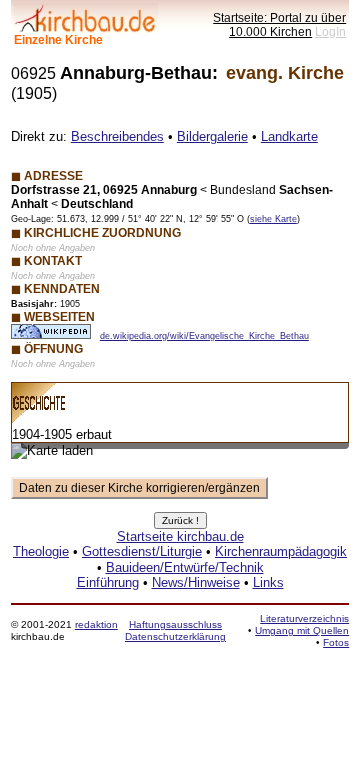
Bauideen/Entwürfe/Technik (185, 567)
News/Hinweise (196, 582)
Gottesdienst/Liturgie (142, 551)
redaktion (96, 624)
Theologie (41, 551)
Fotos (336, 642)
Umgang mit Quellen (302, 630)
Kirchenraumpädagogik (281, 551)
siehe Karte (273, 219)
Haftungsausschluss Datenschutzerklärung (175, 630)
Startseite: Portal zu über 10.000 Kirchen (279, 24)
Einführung (108, 582)
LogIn (330, 31)
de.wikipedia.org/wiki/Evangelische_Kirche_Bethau (204, 336)
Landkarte (289, 136)
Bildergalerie (212, 136)
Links (268, 582)
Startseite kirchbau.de (180, 536)
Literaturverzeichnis (304, 618)
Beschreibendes (117, 136)
